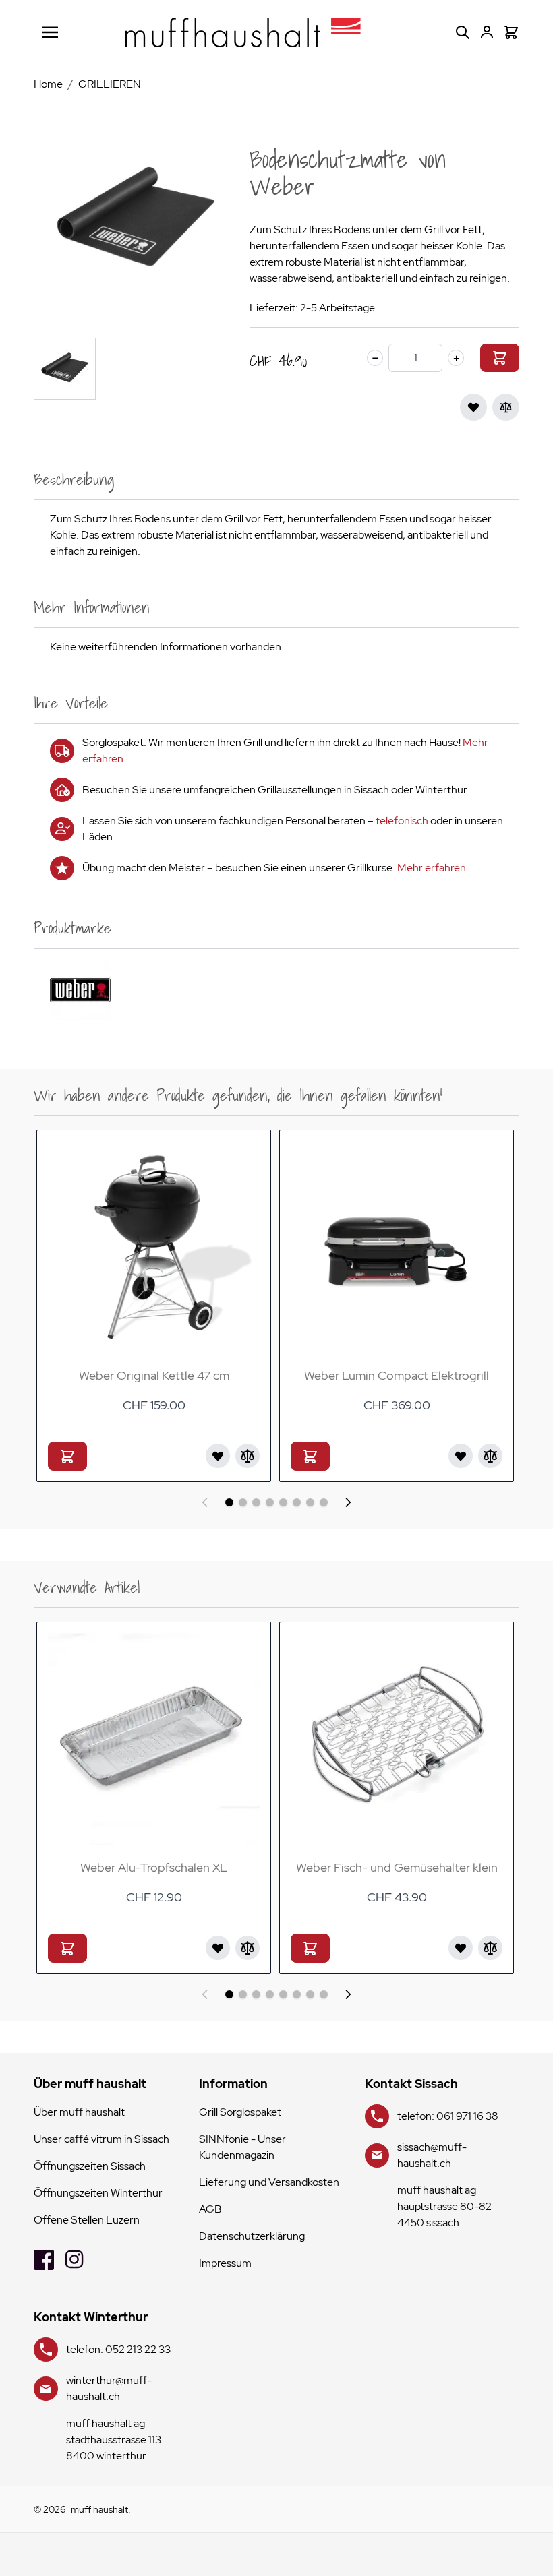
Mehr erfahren (432, 868)
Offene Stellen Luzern (87, 2220)
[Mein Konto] (487, 32)
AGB (210, 2209)
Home (48, 84)
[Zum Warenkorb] (500, 358)
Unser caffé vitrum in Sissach (101, 2139)
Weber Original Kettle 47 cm (154, 1375)
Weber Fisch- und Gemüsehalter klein (397, 1867)
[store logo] (243, 32)
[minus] (375, 358)
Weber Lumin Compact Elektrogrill (397, 1375)
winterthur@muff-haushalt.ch (109, 2388)
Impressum (225, 2263)
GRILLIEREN (110, 84)
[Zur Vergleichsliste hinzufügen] (506, 407)
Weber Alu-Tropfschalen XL (154, 1867)
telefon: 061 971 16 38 (448, 2116)
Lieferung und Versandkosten (269, 2182)
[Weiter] (348, 1502)
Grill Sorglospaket (240, 2112)
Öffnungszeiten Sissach (90, 2166)
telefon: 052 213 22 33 (118, 2349)
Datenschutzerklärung (252, 2236)
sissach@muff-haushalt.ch (432, 2155)
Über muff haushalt (79, 2112)
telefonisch (402, 821)
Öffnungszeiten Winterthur (98, 2193)
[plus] (456, 358)
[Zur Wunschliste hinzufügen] (473, 407)
